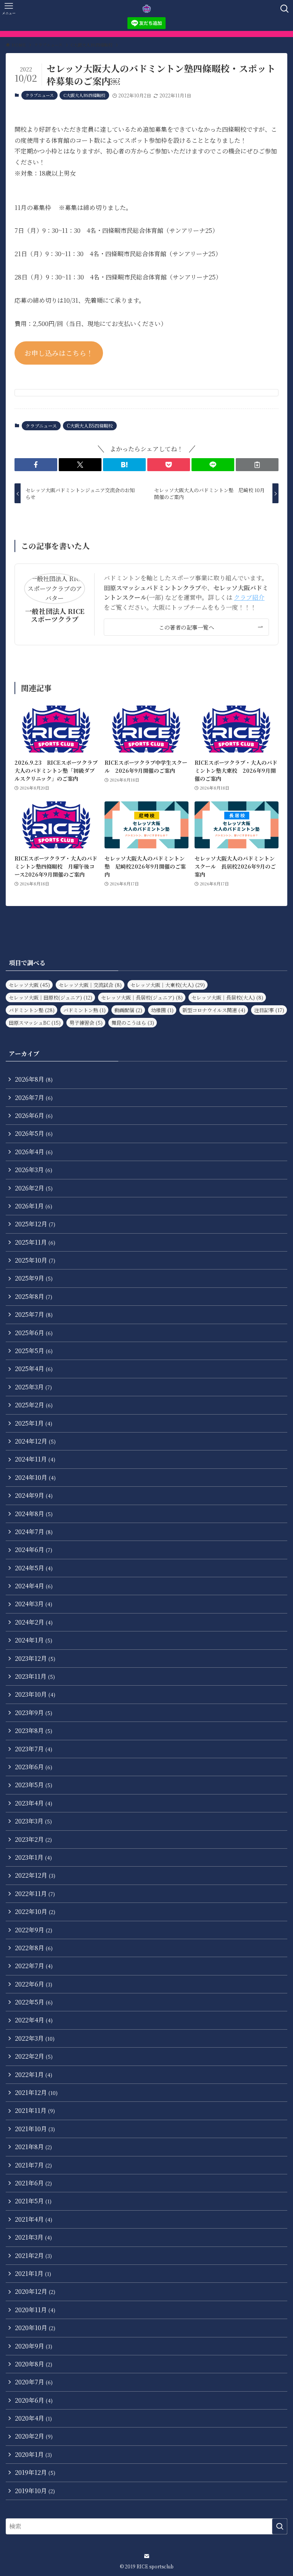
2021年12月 (36, 2092)
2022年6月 (34, 1984)
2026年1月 (34, 1206)
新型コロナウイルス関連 (214, 1010)
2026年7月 (34, 1097)
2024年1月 (34, 1640)
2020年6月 (34, 2400)
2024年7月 (34, 1532)
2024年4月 (34, 1586)
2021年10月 (35, 2129)
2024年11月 (35, 1459)
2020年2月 (34, 2436)
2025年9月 (34, 1278)
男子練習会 (86, 1023)
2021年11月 (35, 2110)
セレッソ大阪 (29, 985)
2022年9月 (34, 1930)
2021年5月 (33, 2201)
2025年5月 (34, 1351)
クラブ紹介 (249, 597)
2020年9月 (34, 2346)
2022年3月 (35, 2038)
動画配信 (128, 1010)
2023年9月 (34, 1713)
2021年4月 (34, 2219)
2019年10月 (35, 2491)
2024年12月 (35, 1441)
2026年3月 (34, 1170)
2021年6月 (33, 2183)
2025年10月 (35, 1260)
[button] (36, 465)
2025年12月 (35, 1224)
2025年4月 (34, 1369)
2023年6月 (34, 1767)
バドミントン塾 (32, 1010)
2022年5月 (34, 2002)
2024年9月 (34, 1495)
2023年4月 (34, 1803)
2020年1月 (33, 2454)
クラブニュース (39, 95)
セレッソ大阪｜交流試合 (90, 985)
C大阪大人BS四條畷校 (84, 95)
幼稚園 (162, 1010)
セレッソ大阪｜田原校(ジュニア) (51, 997)
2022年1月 (34, 2075)
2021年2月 (33, 2255)
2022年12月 (35, 1875)
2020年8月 (34, 2364)
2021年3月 (33, 2237)
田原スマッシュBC (35, 1023)
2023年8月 (34, 1731)
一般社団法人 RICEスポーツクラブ (55, 615)
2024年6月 (34, 1550)
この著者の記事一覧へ (186, 627)
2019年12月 (35, 2472)
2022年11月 (35, 1894)
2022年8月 (34, 1948)
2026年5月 (34, 1133)
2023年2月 (33, 1839)
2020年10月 (35, 2328)
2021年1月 (33, 2273)
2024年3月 (34, 1604)
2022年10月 (35, 1911)
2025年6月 (34, 1333)
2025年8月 (34, 1296)
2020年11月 (35, 2310)
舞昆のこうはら (133, 1023)
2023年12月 (35, 1658)
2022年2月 (34, 2056)
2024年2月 (34, 1622)
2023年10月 (35, 1694)
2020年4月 (33, 2418)
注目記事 (269, 1010)
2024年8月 (34, 1514)
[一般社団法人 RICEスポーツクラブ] (147, 9)
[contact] (146, 2556)
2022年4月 (34, 2020)
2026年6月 (34, 1115)
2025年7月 (34, 1314)
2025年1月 (34, 1423)
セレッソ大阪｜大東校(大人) (168, 985)
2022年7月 (34, 1966)
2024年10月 (35, 1477)
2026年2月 (34, 1188)
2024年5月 (34, 1568)
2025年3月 (33, 1387)
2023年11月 (35, 1676)
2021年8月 (33, 2147)
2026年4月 (34, 1152)
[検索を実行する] (280, 2526)
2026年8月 (34, 1079)
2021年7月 (33, 2165)
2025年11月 (35, 1242)
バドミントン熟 (85, 1010)
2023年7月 (34, 1749)
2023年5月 (34, 1785)
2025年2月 (34, 1405)
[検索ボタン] (284, 9)
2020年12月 (35, 2291)
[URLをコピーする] (257, 465)
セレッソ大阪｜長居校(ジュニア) (142, 997)
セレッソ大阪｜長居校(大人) (227, 997)
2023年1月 (33, 1857)
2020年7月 (34, 2382)
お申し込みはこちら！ (59, 353)
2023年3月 (33, 1821)
